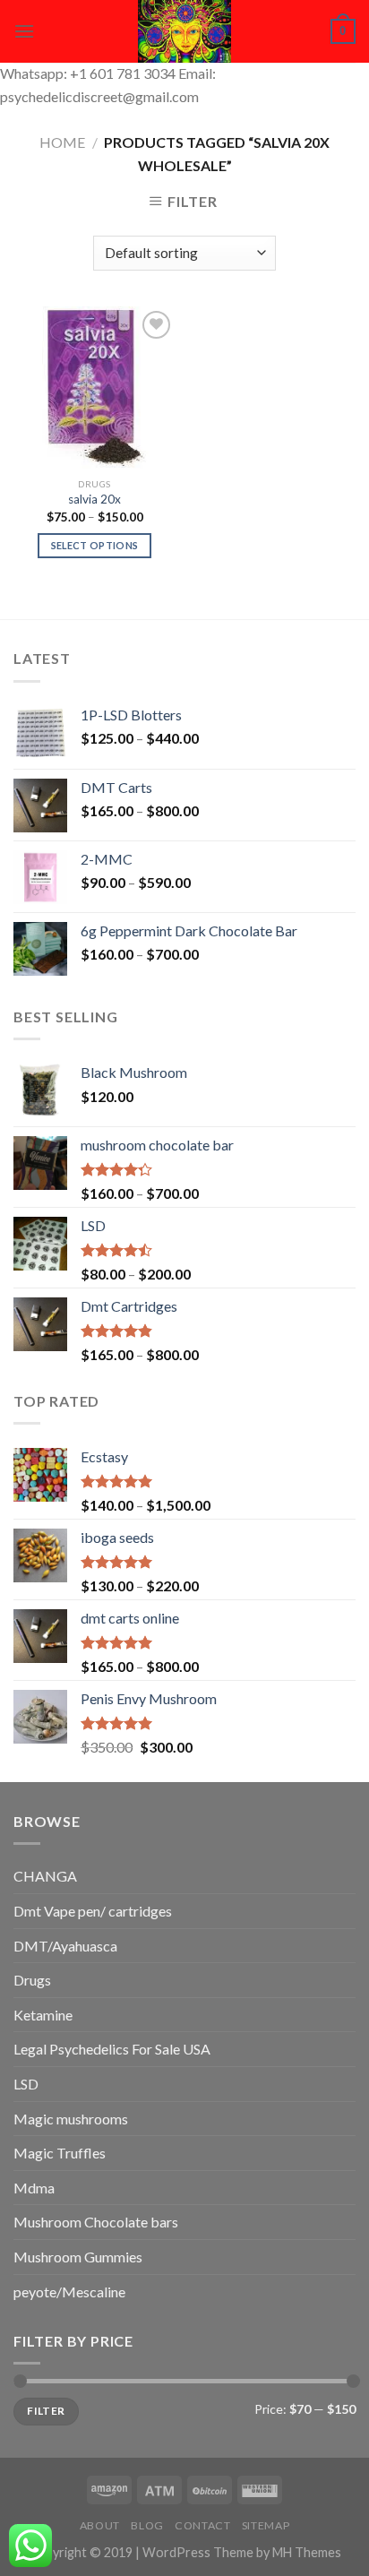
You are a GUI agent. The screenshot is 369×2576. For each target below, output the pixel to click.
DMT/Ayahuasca (65, 1946)
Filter (46, 2411)
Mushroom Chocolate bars (96, 2222)
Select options (95, 545)
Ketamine (43, 2015)
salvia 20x (94, 499)
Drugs (32, 1980)
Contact (202, 2525)
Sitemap (266, 2525)
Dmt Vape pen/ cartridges (93, 1911)
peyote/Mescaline (69, 2292)
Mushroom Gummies (78, 2257)
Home (62, 142)
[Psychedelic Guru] (184, 31)
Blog (147, 2525)
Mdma (34, 2188)
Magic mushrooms (71, 2119)
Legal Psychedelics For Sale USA (112, 2049)
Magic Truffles (60, 2153)
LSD (26, 2084)
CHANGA (45, 1876)
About (100, 2525)
